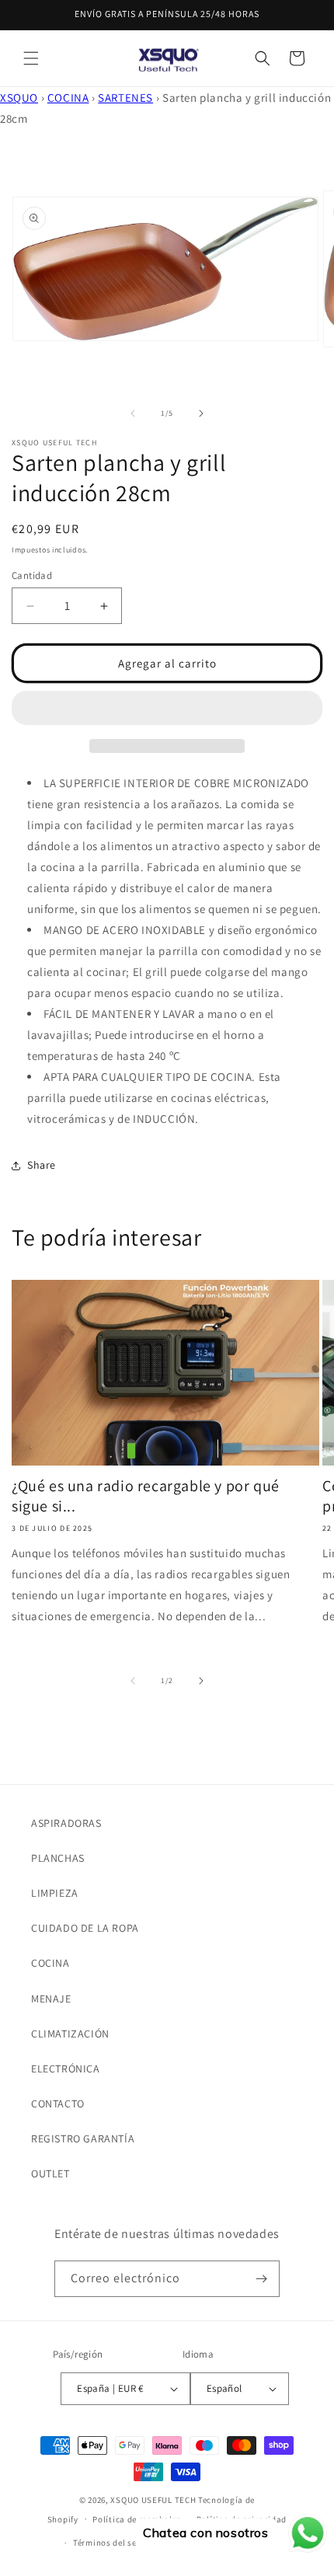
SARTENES (125, 98)
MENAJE (51, 1999)
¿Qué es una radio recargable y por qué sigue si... (146, 1496)
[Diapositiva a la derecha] (201, 413)
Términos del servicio (117, 2543)
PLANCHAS (58, 1858)
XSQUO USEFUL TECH (153, 2500)
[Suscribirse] (262, 2279)
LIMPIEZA (55, 1893)
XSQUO (19, 98)
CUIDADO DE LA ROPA (85, 1928)
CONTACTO (58, 2104)
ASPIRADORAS (66, 1823)
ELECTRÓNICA (66, 2069)
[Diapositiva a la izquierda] (133, 413)
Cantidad (32, 575)
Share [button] (42, 1165)
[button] (31, 58)
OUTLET (50, 2173)
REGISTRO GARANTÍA (83, 2139)
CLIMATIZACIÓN (70, 2034)
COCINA (68, 98)
